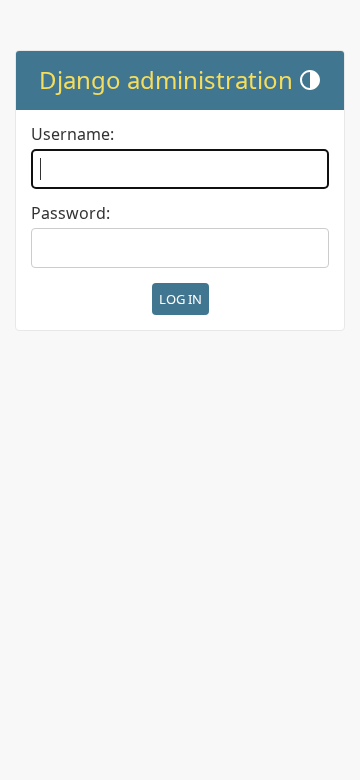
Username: (72, 134)
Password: (70, 213)
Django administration (166, 79)
